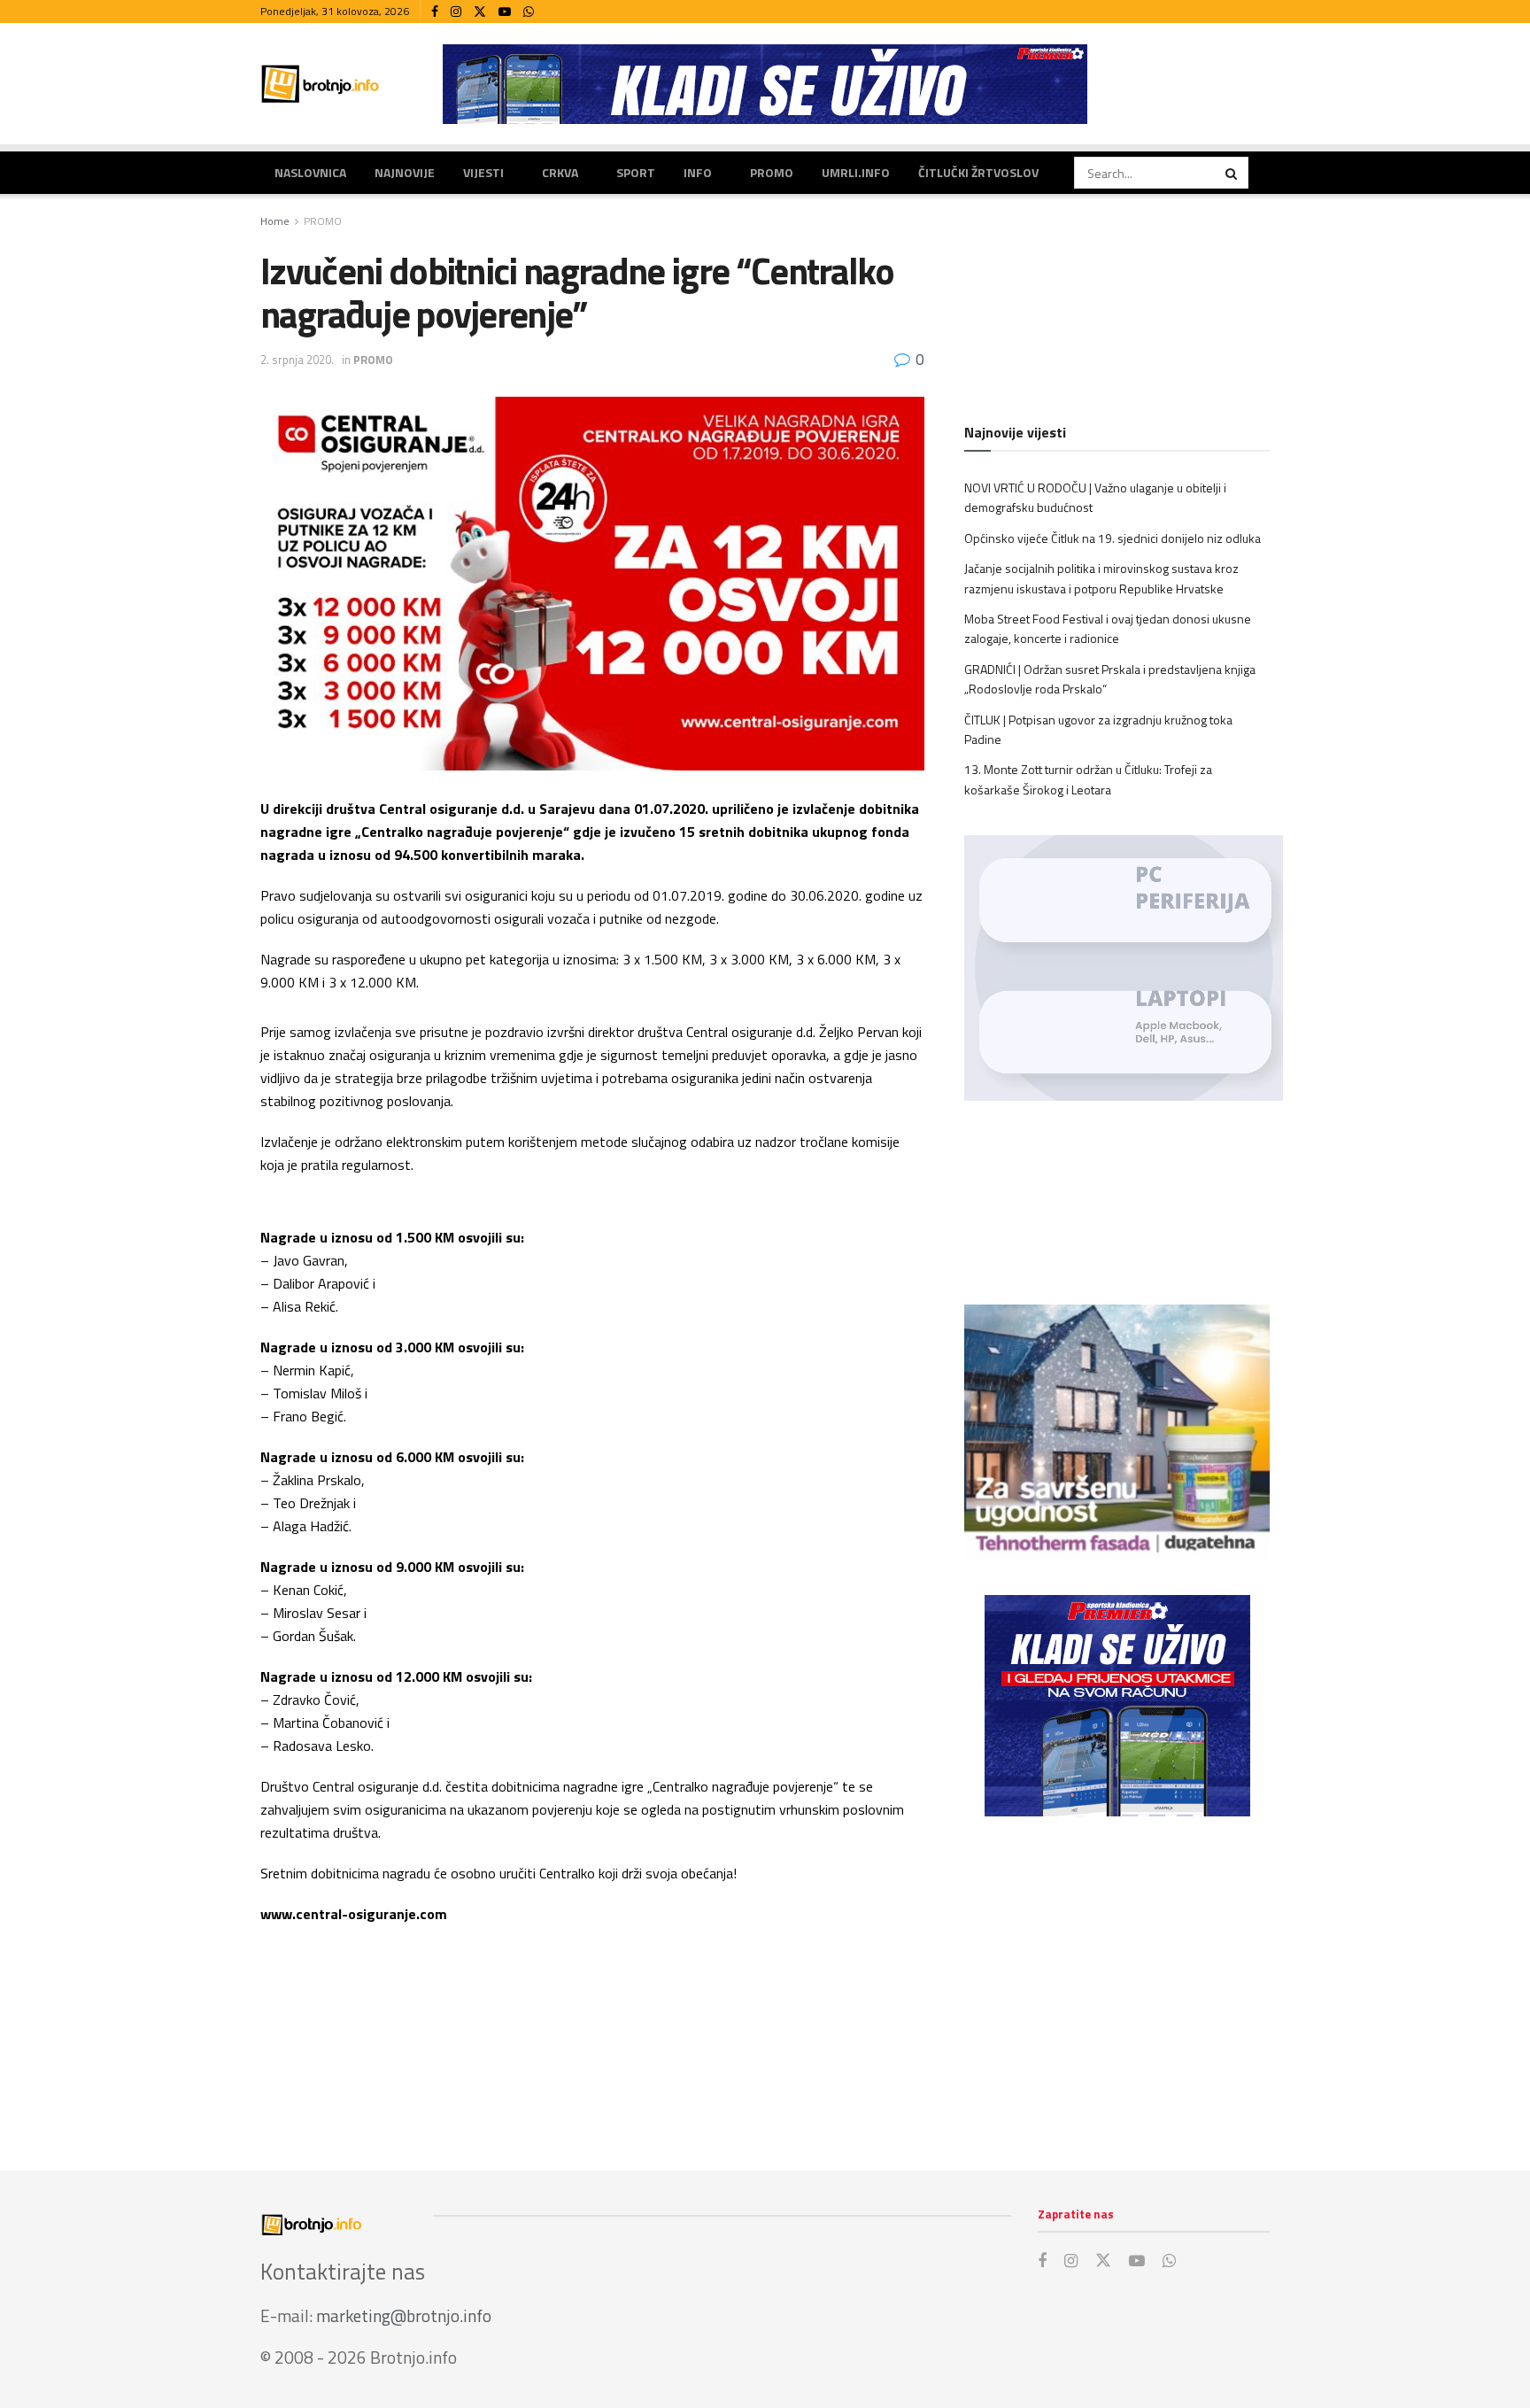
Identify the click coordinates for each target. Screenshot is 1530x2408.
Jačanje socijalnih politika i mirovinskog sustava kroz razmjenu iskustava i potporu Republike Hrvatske (1101, 578)
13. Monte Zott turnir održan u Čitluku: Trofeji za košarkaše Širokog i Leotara (1088, 779)
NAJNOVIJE (405, 172)
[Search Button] (1232, 173)
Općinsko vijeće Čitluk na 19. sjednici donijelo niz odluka (1113, 538)
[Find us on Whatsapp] (529, 12)
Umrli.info (856, 172)
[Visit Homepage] (321, 84)
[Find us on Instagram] (456, 12)
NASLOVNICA (310, 172)
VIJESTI (483, 172)
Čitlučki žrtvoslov (978, 172)
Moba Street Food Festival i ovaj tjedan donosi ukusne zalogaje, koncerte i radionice (1108, 628)
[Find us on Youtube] (505, 12)
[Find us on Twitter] (480, 12)
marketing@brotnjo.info (404, 2315)
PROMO (772, 172)
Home (275, 221)
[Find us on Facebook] (435, 12)
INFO (698, 172)
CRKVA (560, 172)
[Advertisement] (1117, 1976)
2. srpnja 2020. (297, 360)
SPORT (636, 172)
